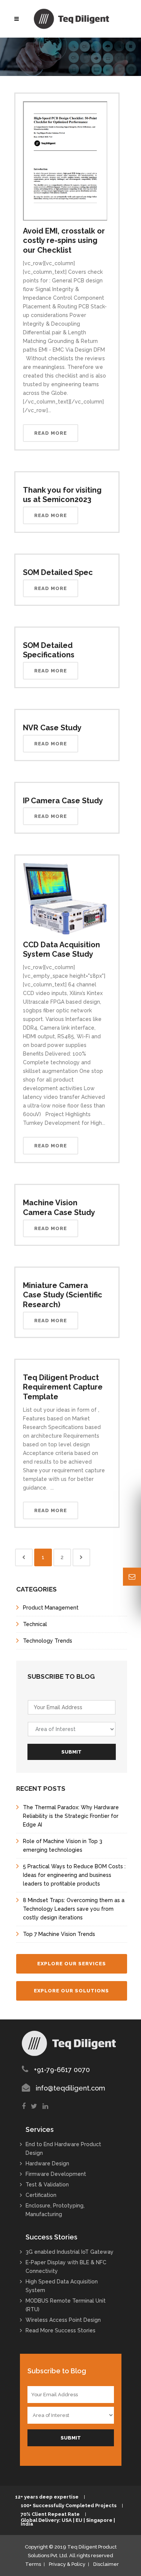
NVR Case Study (52, 728)
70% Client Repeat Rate (50, 2514)
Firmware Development (56, 2174)
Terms (33, 2564)
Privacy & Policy (67, 2564)
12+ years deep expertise (47, 2497)
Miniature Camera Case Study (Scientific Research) (63, 1295)
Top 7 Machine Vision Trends (59, 1934)
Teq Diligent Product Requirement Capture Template (63, 1387)
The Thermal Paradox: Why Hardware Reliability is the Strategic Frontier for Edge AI (71, 1816)
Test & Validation (47, 2185)
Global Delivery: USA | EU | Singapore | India (68, 2522)
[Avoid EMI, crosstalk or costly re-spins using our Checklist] (65, 160)
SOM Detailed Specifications (49, 650)
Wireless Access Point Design (63, 2320)
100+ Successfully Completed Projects (69, 2506)
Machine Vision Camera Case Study (59, 1208)
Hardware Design (47, 2163)
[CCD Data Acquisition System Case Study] (65, 898)
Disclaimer (106, 2564)
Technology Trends (48, 1641)
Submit (71, 1752)
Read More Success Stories (61, 2330)
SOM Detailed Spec (58, 572)
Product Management (51, 1608)
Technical (35, 1624)
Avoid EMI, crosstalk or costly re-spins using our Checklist (64, 240)
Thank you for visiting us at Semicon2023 (62, 495)
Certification (41, 2195)
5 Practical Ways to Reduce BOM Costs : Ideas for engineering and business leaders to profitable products (74, 1875)
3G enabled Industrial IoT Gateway (70, 2252)
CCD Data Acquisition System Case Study (61, 950)
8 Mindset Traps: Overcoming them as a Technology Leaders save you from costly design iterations (74, 1909)
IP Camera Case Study (63, 801)
